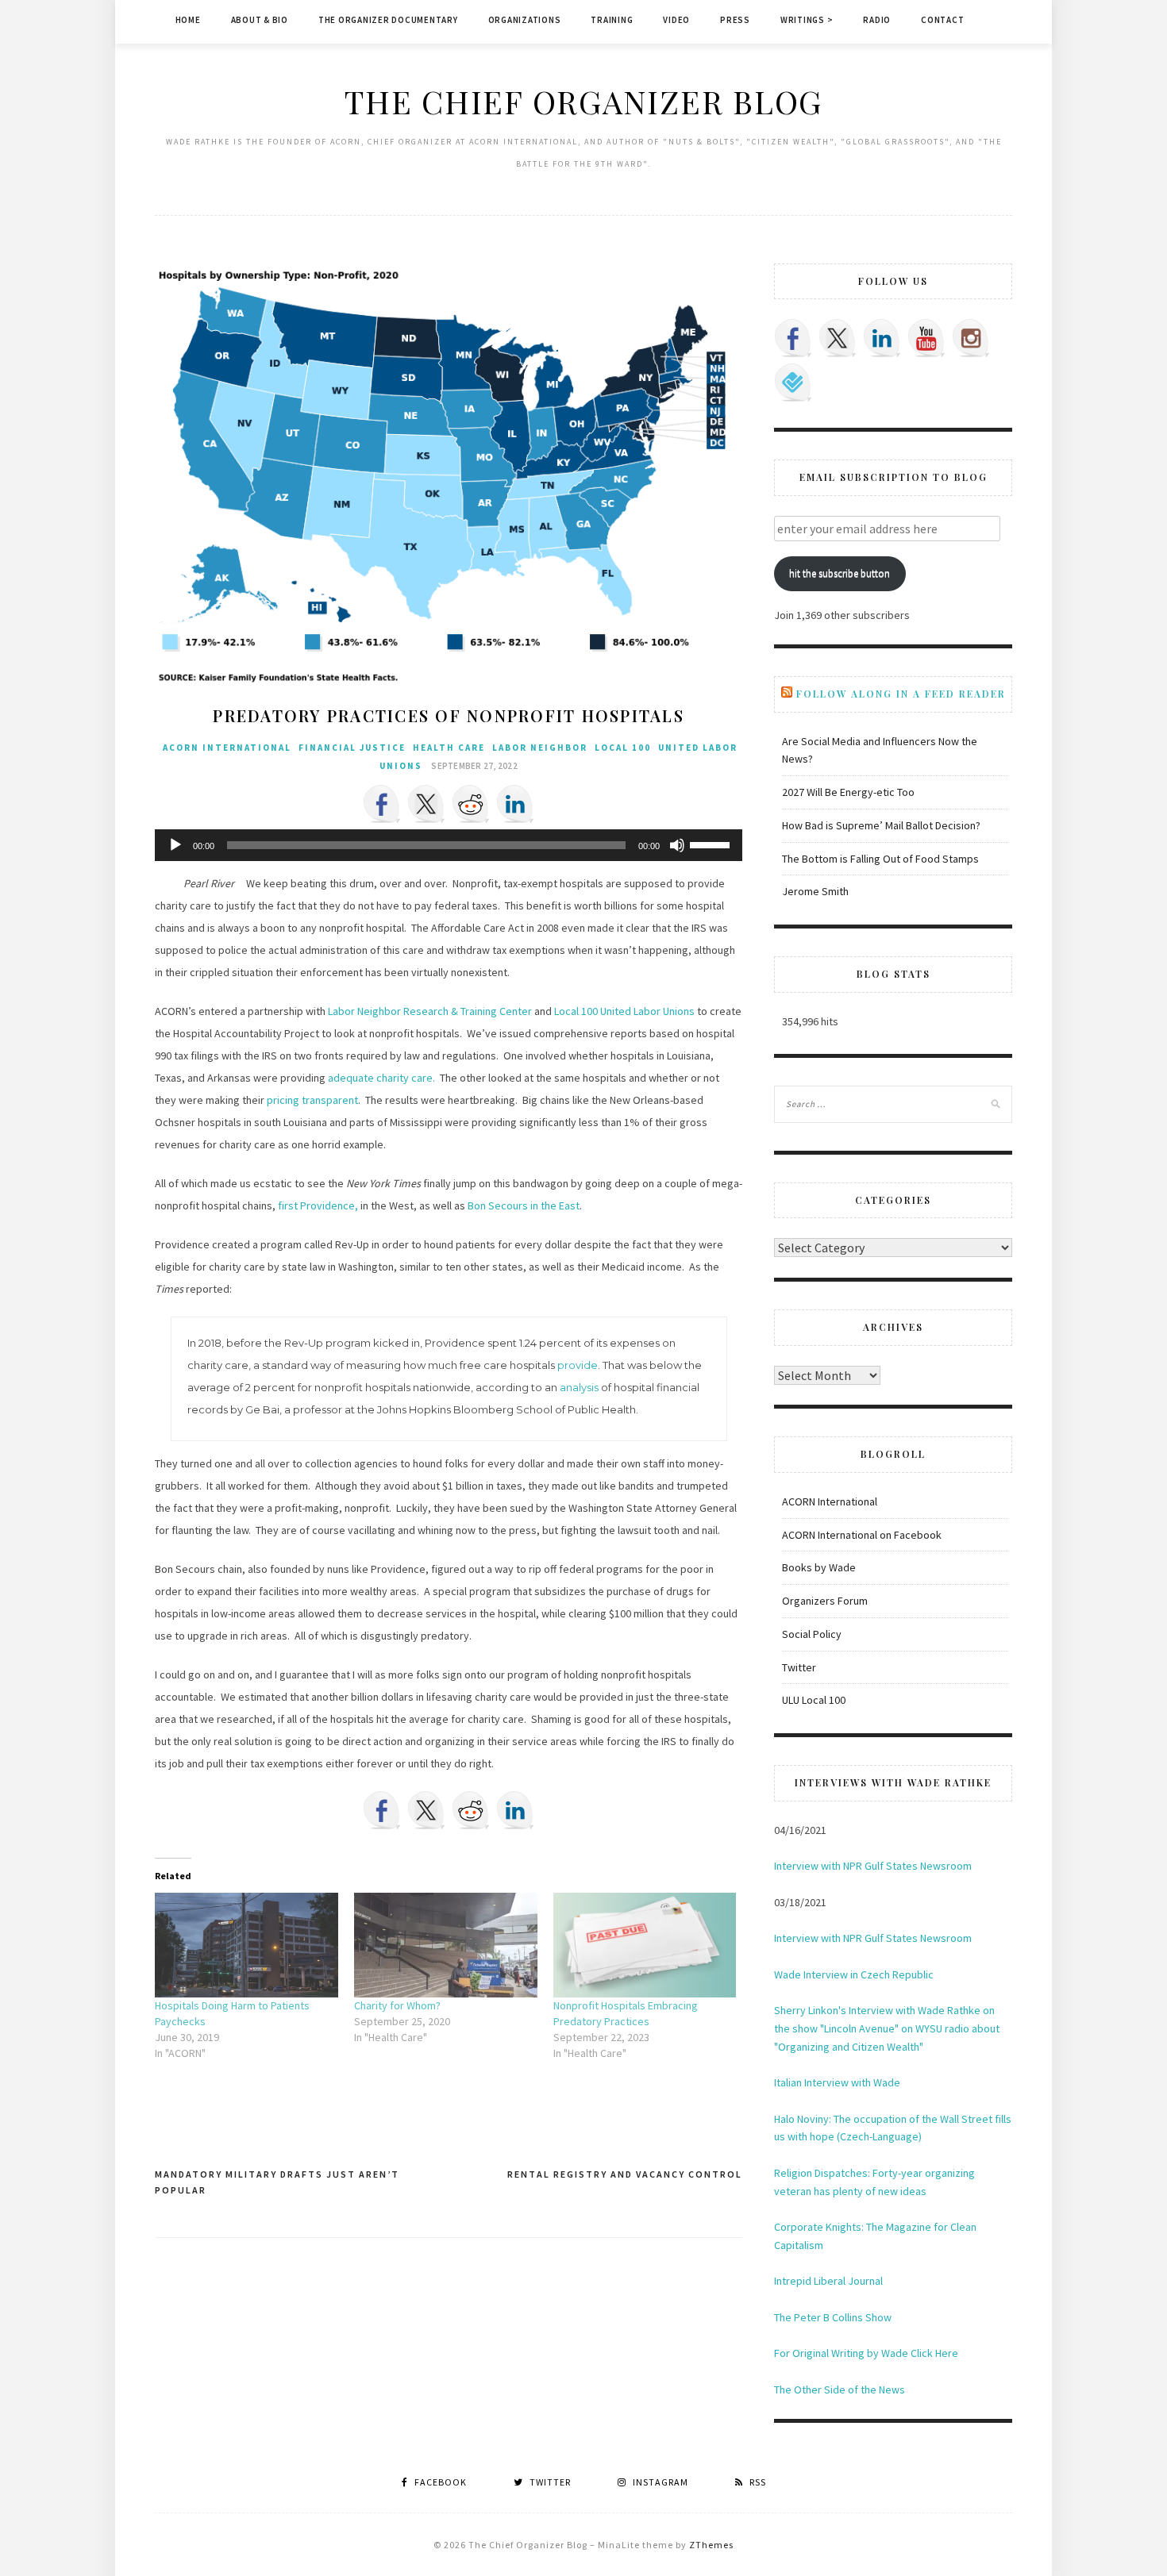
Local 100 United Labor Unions (624, 1011)
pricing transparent (312, 1100)
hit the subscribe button (840, 573)
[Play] (175, 845)
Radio (877, 20)
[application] (449, 845)
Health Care (449, 748)
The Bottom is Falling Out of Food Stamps (880, 859)
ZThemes (711, 2545)
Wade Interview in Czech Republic (854, 1974)
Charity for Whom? (397, 2005)
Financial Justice (352, 748)
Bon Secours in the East (524, 1205)
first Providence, (318, 1205)
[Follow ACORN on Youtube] (926, 338)
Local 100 (623, 748)
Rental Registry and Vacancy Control (625, 2174)
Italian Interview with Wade (837, 2082)
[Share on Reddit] (471, 804)
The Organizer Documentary (388, 20)
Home (188, 20)
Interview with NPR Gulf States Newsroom (873, 1866)
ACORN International (227, 748)
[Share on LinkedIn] (515, 804)
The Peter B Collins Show (833, 2317)
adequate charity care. (383, 1078)
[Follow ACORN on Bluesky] (793, 383)
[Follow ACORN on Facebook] (793, 338)
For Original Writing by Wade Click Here (866, 2353)
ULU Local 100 (814, 1700)
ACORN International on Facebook (862, 1535)
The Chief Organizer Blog (583, 101)
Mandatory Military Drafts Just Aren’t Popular (277, 2182)
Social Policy (812, 1634)
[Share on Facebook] (382, 804)
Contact (942, 20)
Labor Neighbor (540, 748)
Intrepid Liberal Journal (828, 2281)
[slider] (712, 844)
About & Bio (260, 20)
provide (578, 1365)
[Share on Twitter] (426, 804)
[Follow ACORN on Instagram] (971, 338)
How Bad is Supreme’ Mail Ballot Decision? (881, 825)
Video (676, 20)
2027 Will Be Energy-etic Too (848, 792)
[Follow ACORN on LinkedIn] (882, 338)
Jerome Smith (815, 891)
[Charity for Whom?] (446, 1945)
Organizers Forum (825, 1601)
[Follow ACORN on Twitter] (838, 338)
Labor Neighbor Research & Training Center (430, 1011)
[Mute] (677, 845)
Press (735, 20)
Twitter (799, 1667)
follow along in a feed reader (901, 694)
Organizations (525, 20)
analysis (579, 1387)
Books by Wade (819, 1567)
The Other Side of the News (840, 2390)
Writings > (807, 20)
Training (612, 20)
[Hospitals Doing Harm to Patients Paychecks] (246, 1945)
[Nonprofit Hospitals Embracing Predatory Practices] (645, 1945)
